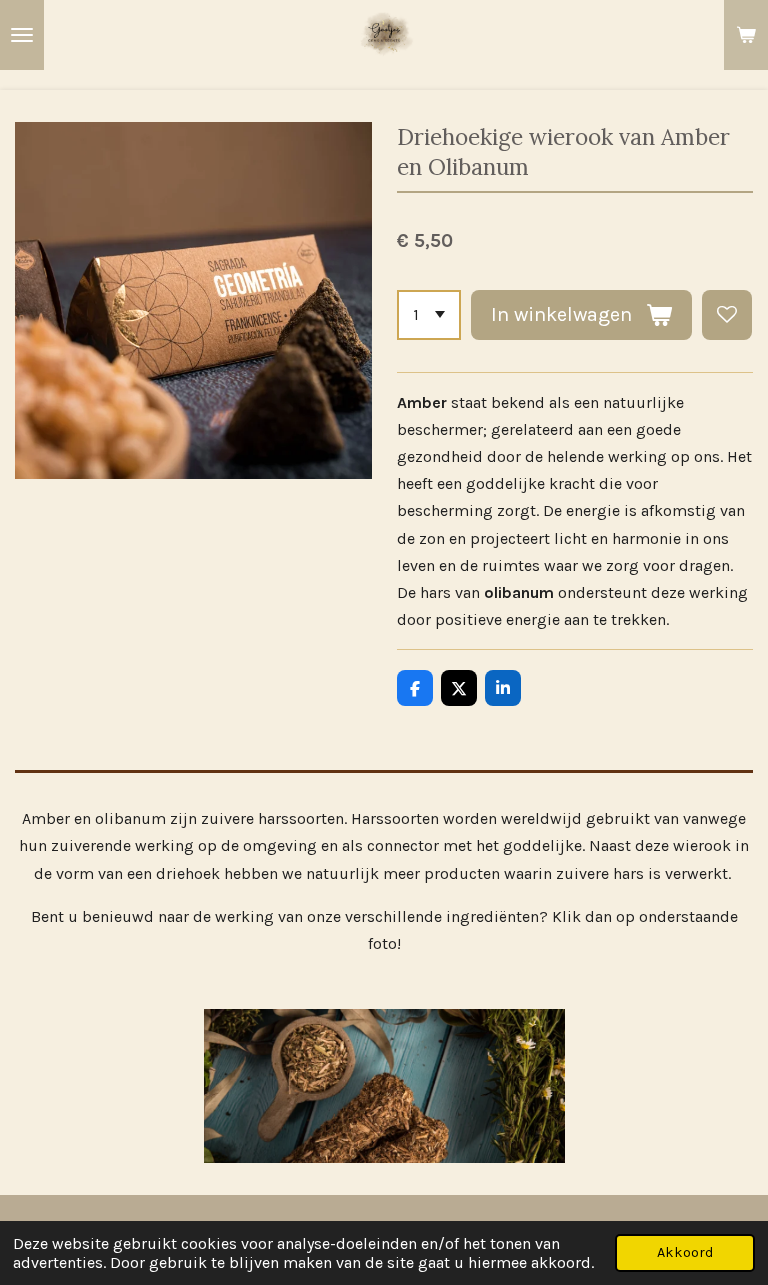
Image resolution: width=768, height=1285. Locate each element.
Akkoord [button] (685, 1252)
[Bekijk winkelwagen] (746, 35)
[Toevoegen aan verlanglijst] (727, 315)
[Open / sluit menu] (22, 35)
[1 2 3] (429, 315)
